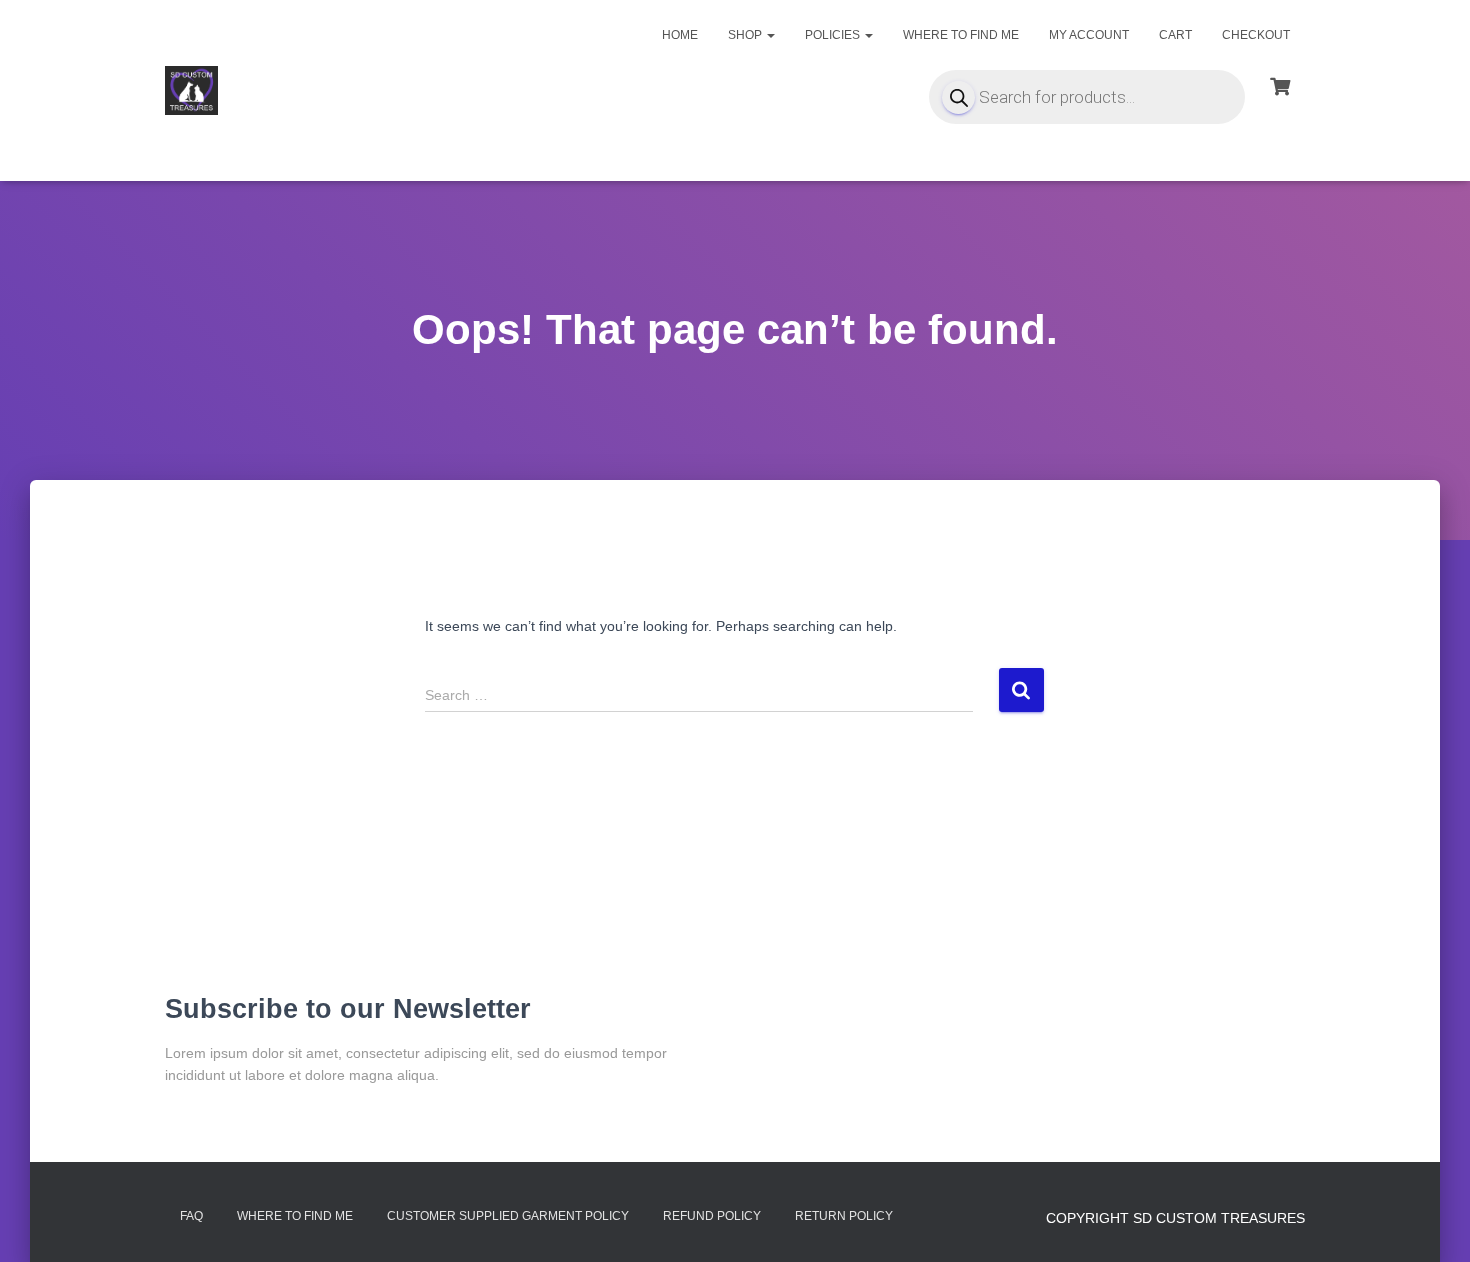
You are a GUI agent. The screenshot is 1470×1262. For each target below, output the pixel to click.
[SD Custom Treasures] (191, 91)
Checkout (1256, 35)
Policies (834, 35)
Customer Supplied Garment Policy (508, 1216)
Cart (1175, 35)
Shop (746, 35)
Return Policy (844, 1216)
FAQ (191, 1216)
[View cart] (1280, 84)
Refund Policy (712, 1216)
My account (1089, 35)
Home (680, 35)
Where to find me (961, 35)
